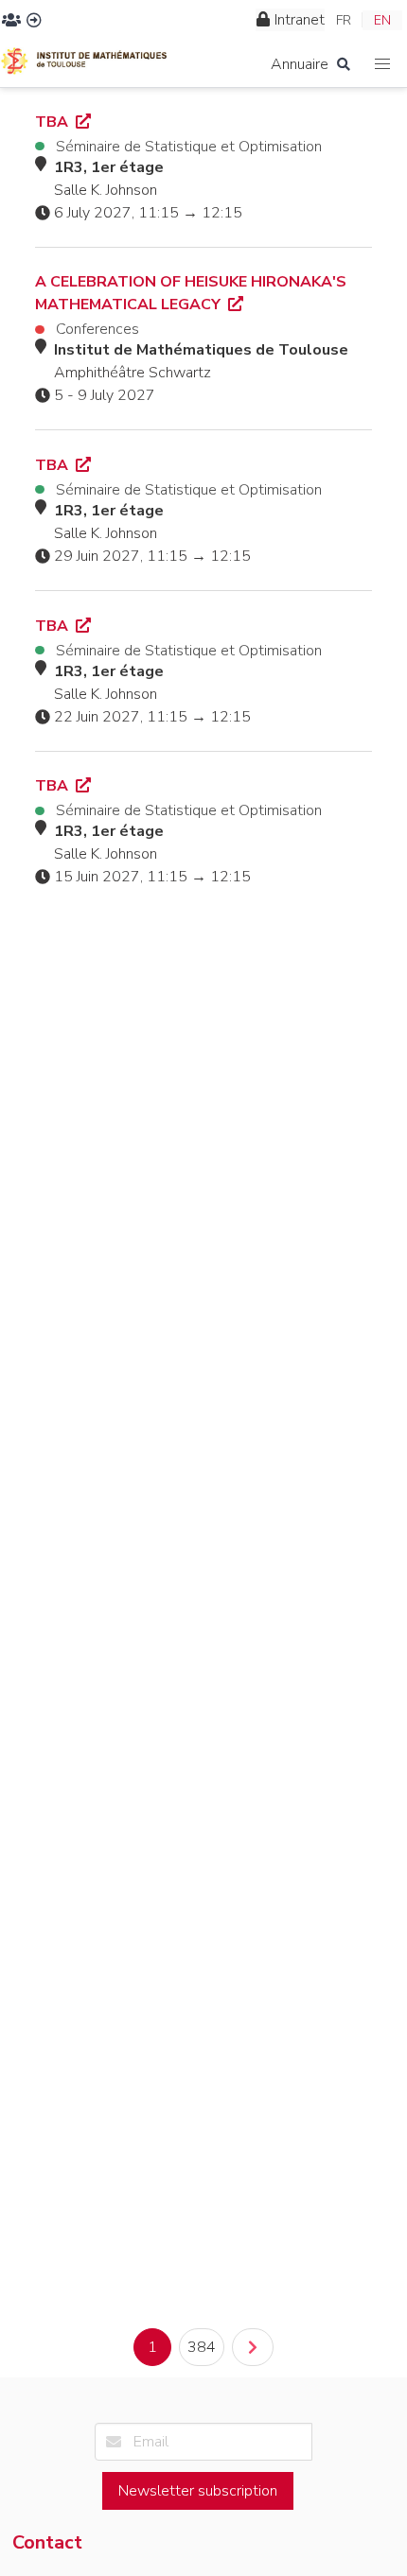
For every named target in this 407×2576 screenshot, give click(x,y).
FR (344, 20)
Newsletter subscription (198, 2491)
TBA (53, 122)
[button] (383, 65)
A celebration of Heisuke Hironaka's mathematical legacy (191, 293)
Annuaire (300, 64)
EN (382, 20)
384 (202, 2347)
